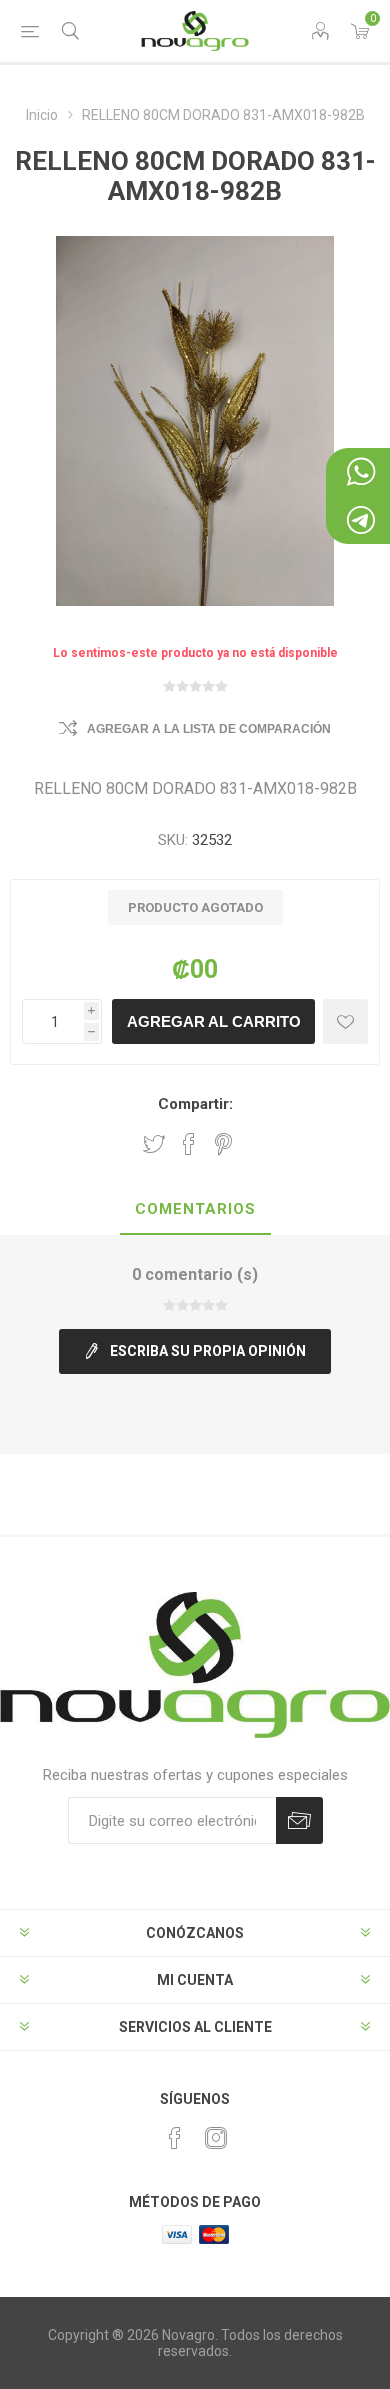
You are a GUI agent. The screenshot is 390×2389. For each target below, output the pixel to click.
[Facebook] (175, 2138)
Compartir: (195, 1104)
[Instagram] (216, 2138)
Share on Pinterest (223, 1144)
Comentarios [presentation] (195, 1209)
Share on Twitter (154, 1144)
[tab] (195, 1210)
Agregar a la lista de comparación (209, 729)
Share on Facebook (189, 1144)
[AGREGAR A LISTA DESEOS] (345, 1021)
